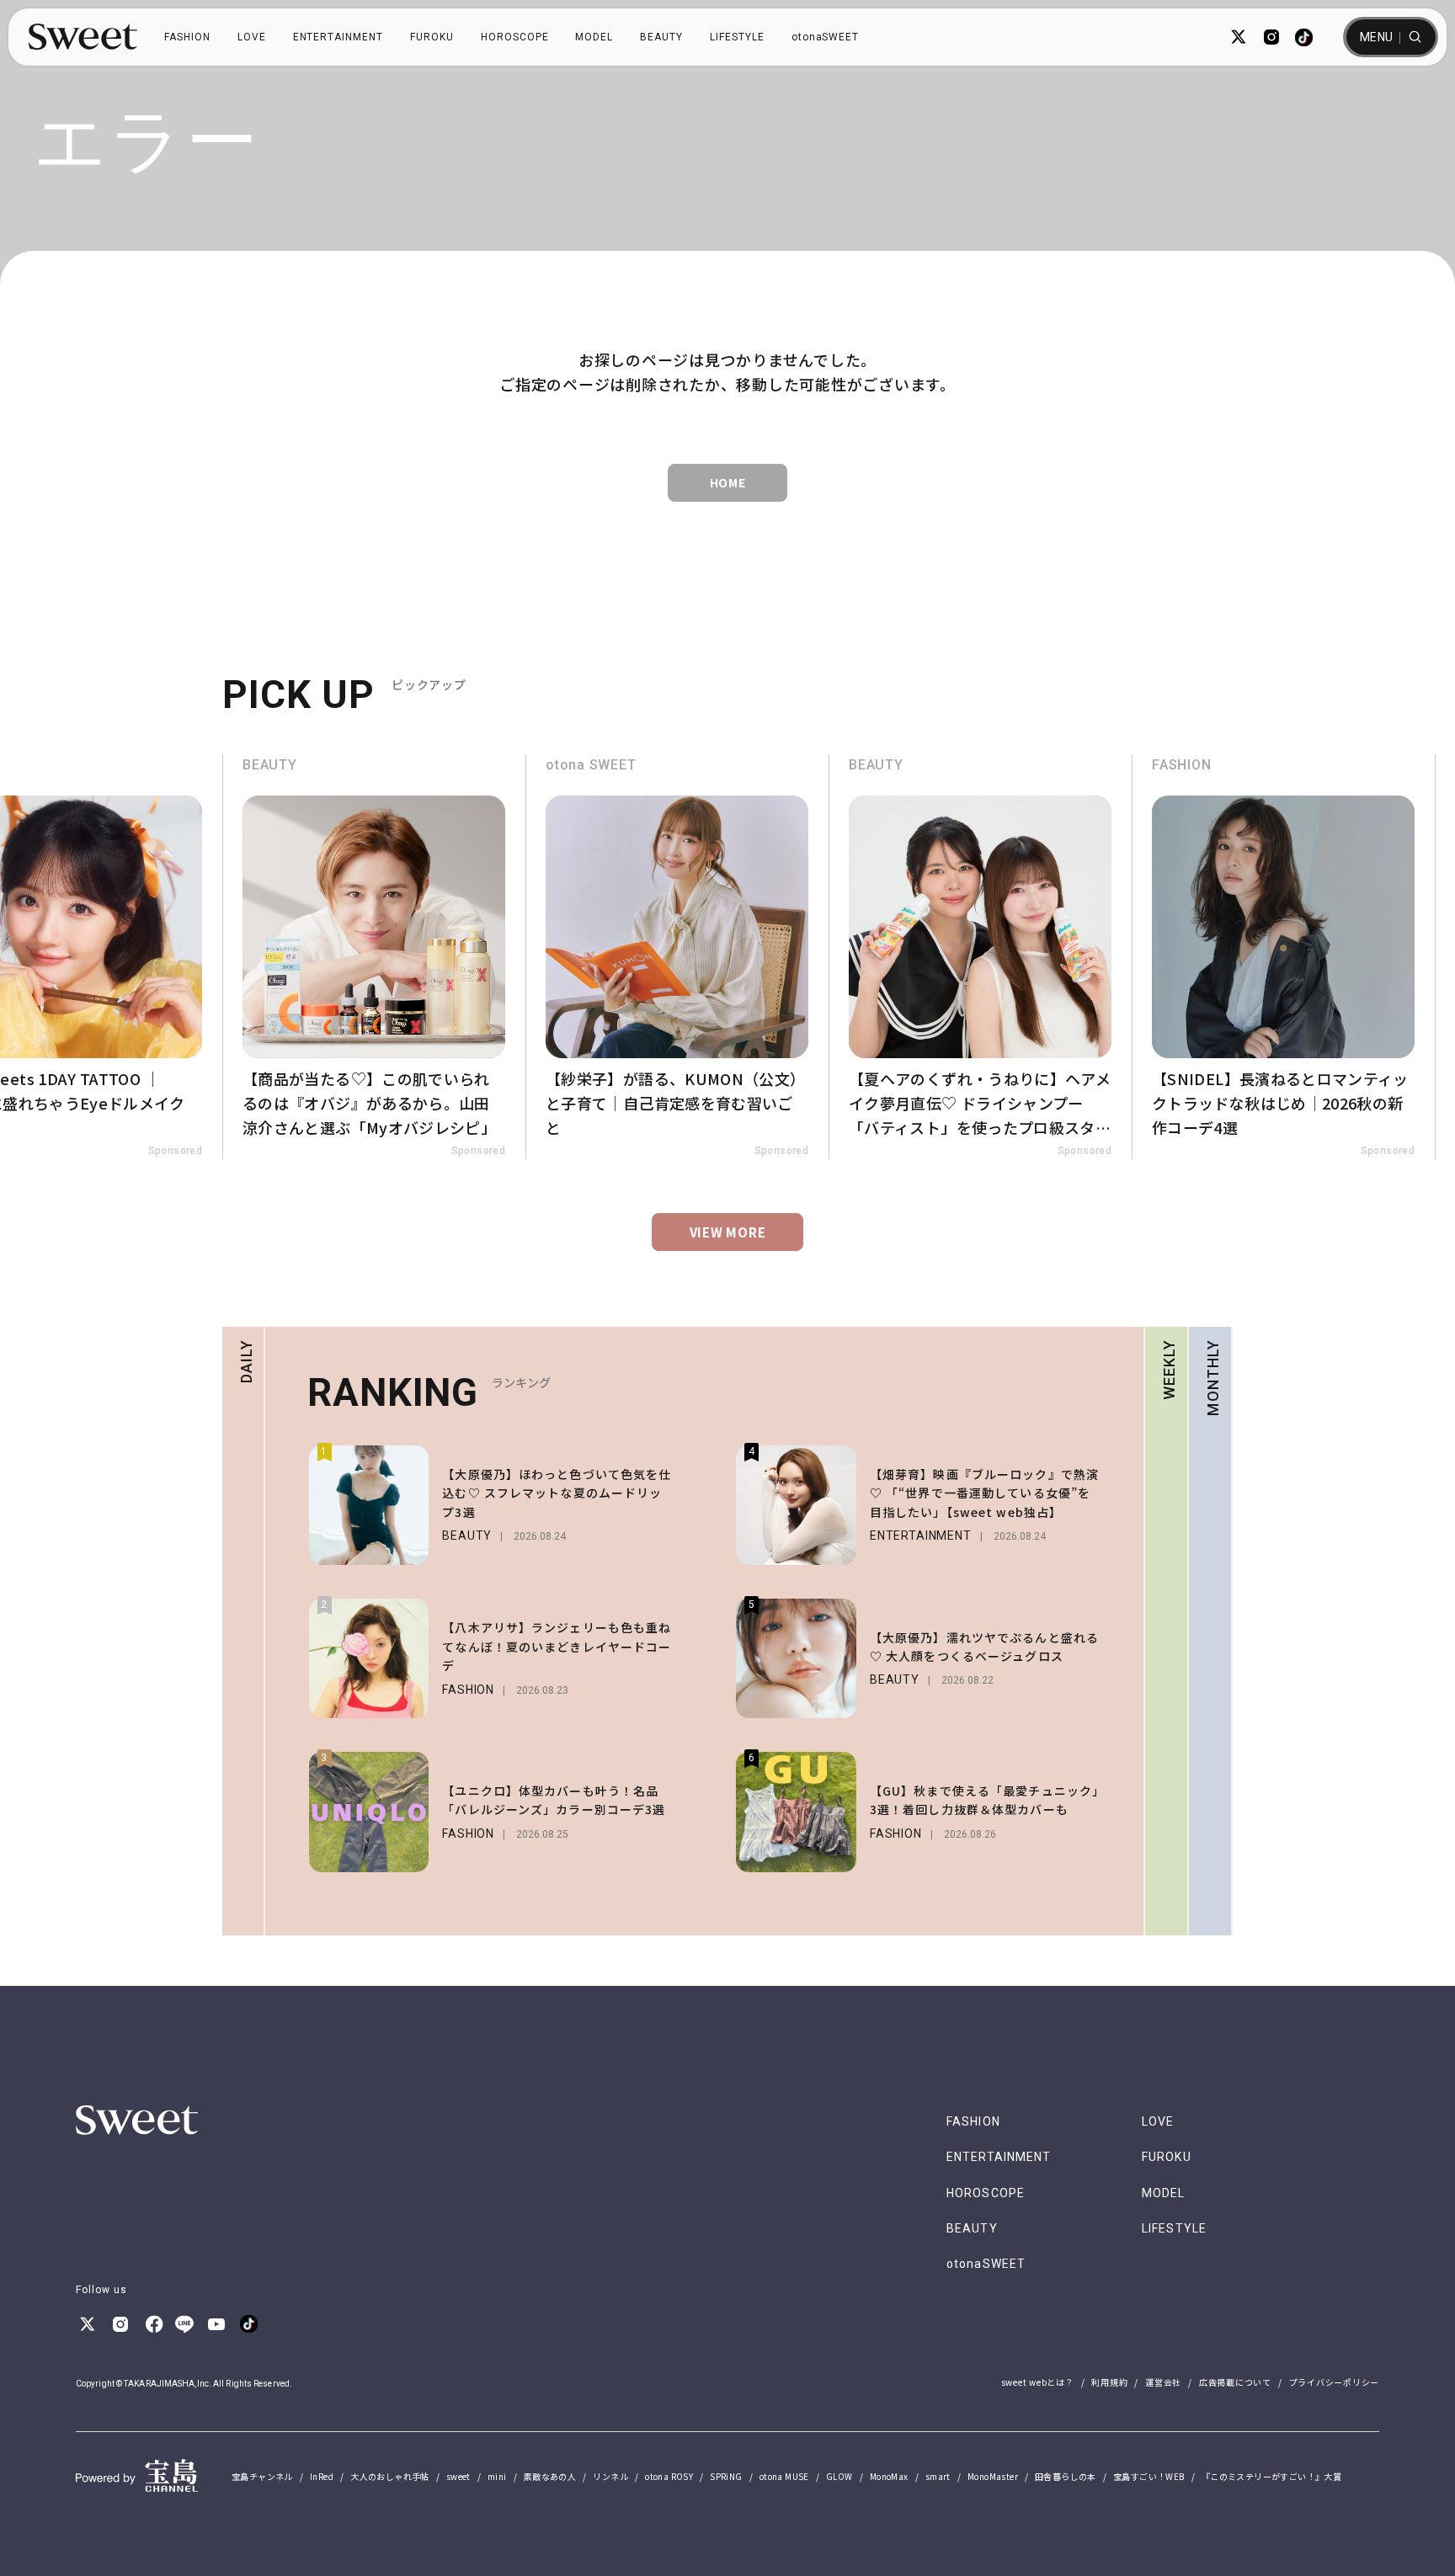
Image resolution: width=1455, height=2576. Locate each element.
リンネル (610, 2476)
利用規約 (1109, 2382)
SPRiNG (726, 2476)
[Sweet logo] (83, 37)
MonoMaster (993, 2476)
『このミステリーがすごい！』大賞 (1271, 2476)
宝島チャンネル (262, 2476)
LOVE (252, 37)
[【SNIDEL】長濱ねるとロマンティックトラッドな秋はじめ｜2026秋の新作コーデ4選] (1283, 957)
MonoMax (889, 2476)
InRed (322, 2476)
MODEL (594, 37)
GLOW (839, 2476)
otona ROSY (669, 2476)
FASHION (187, 37)
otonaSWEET (826, 37)
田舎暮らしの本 (1066, 2476)
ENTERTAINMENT (338, 37)
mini (497, 2476)
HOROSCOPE (515, 37)
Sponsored (175, 1151)
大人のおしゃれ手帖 (390, 2476)
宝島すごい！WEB (1149, 2476)
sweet (458, 2476)
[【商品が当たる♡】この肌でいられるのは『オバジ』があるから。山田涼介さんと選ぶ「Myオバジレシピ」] (374, 957)
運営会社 (1163, 2382)
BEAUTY (661, 37)
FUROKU (432, 37)
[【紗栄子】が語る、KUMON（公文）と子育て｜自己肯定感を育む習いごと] (677, 957)
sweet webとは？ (1038, 2382)
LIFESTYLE (737, 37)
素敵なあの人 (550, 2476)
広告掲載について (1235, 2382)
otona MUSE (784, 2476)
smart (938, 2476)
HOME (728, 482)
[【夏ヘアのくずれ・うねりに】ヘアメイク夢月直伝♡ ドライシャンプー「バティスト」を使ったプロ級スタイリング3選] (980, 957)
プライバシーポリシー (1335, 2382)
